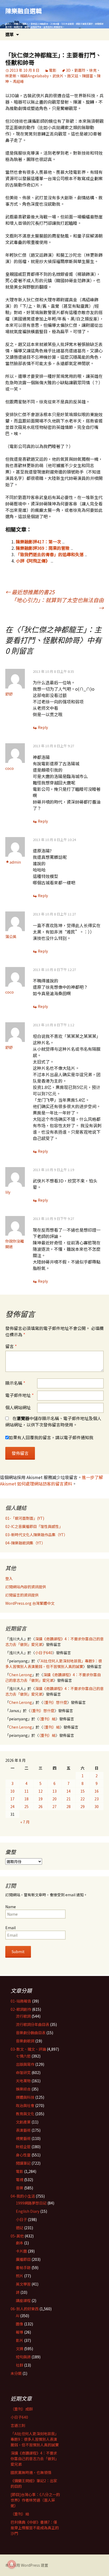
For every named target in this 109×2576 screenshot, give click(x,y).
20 (54, 1799)
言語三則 (18, 2425)
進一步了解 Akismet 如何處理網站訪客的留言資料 (51, 1480)
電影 (53, 70)
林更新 (11, 76)
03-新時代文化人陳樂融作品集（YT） (36, 1535)
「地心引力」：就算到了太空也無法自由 (57, 604)
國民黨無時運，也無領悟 (31, 2472)
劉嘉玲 (80, 70)
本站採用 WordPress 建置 (27, 2565)
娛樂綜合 (23, 2089)
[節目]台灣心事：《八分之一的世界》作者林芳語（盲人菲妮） (35, 2500)
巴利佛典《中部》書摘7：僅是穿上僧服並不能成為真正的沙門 (35, 2528)
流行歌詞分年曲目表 (33, 2024)
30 (97, 1806)
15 (83, 1791)
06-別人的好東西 (25, 2309)
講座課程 (23, 2300)
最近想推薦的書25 (30, 592)
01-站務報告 (21, 2001)
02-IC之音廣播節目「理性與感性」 (34, 1526)
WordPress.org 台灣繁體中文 (30, 1603)
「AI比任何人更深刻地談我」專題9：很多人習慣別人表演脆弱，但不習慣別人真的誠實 (54, 1664)
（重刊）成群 (22, 2409)
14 (69, 1791)
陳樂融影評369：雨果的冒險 (43, 548)
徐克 (93, 70)
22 (83, 1799)
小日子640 (44, 1653)
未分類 (16, 2373)
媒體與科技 (25, 2097)
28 (69, 1806)
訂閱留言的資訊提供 (22, 1595)
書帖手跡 (23, 2267)
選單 (10, 34)
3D (68, 70)
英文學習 (23, 2284)
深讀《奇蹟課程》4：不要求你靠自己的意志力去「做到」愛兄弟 (53, 1677)
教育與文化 (25, 2114)
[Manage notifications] (12, 2564)
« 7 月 (25, 1822)
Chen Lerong (21, 1675)
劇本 (20, 2243)
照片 (20, 2276)
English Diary (28, 2211)
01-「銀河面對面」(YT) (25, 1518)
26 (40, 1806)
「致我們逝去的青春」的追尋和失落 (50, 554)
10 (12, 1791)
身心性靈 (23, 2155)
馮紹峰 (18, 81)
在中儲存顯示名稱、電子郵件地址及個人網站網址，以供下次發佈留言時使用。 (53, 1421)
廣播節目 (23, 2259)
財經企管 (23, 2147)
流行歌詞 (23, 2016)
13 (54, 1791)
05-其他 (17, 2236)
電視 (20, 2180)
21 (69, 1799)
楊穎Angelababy (34, 76)
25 (26, 1806)
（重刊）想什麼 (55, 1702)
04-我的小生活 (23, 2196)
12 (40, 1791)
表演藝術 (23, 2130)
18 (26, 1799)
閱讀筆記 (23, 2163)
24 (12, 1806)
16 (97, 1791)
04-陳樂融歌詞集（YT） (25, 1543)
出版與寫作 (25, 2064)
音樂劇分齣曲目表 (31, 2033)
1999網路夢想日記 (31, 2203)
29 (83, 1806)
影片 (20, 2340)
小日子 (21, 2219)
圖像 (20, 2324)
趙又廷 (73, 76)
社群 (20, 2365)
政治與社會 (25, 2105)
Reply (43, 727)
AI (18, 2316)
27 (54, 1806)
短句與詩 (23, 2357)
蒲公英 (11, 936)
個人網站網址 (18, 1407)
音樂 (20, 2188)
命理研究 (23, 2072)
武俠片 (58, 76)
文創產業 (23, 2122)
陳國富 (88, 76)
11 (26, 1791)
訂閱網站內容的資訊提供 (26, 1587)
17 (12, 1799)
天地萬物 (23, 2081)
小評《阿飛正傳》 (33, 561)
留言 (11, 1346)
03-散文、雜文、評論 (28, 2049)
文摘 (20, 2349)
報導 (20, 2332)
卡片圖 (21, 2251)
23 (97, 1799)
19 (40, 1799)
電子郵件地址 (19, 1395)
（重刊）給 (47, 1719)
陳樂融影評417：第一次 (38, 542)
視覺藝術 (23, 2138)
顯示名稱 (15, 1383)
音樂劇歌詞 (25, 2041)
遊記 (20, 2228)
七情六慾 (23, 2056)
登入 (9, 1578)
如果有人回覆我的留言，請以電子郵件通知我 (51, 1437)
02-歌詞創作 (21, 2009)
